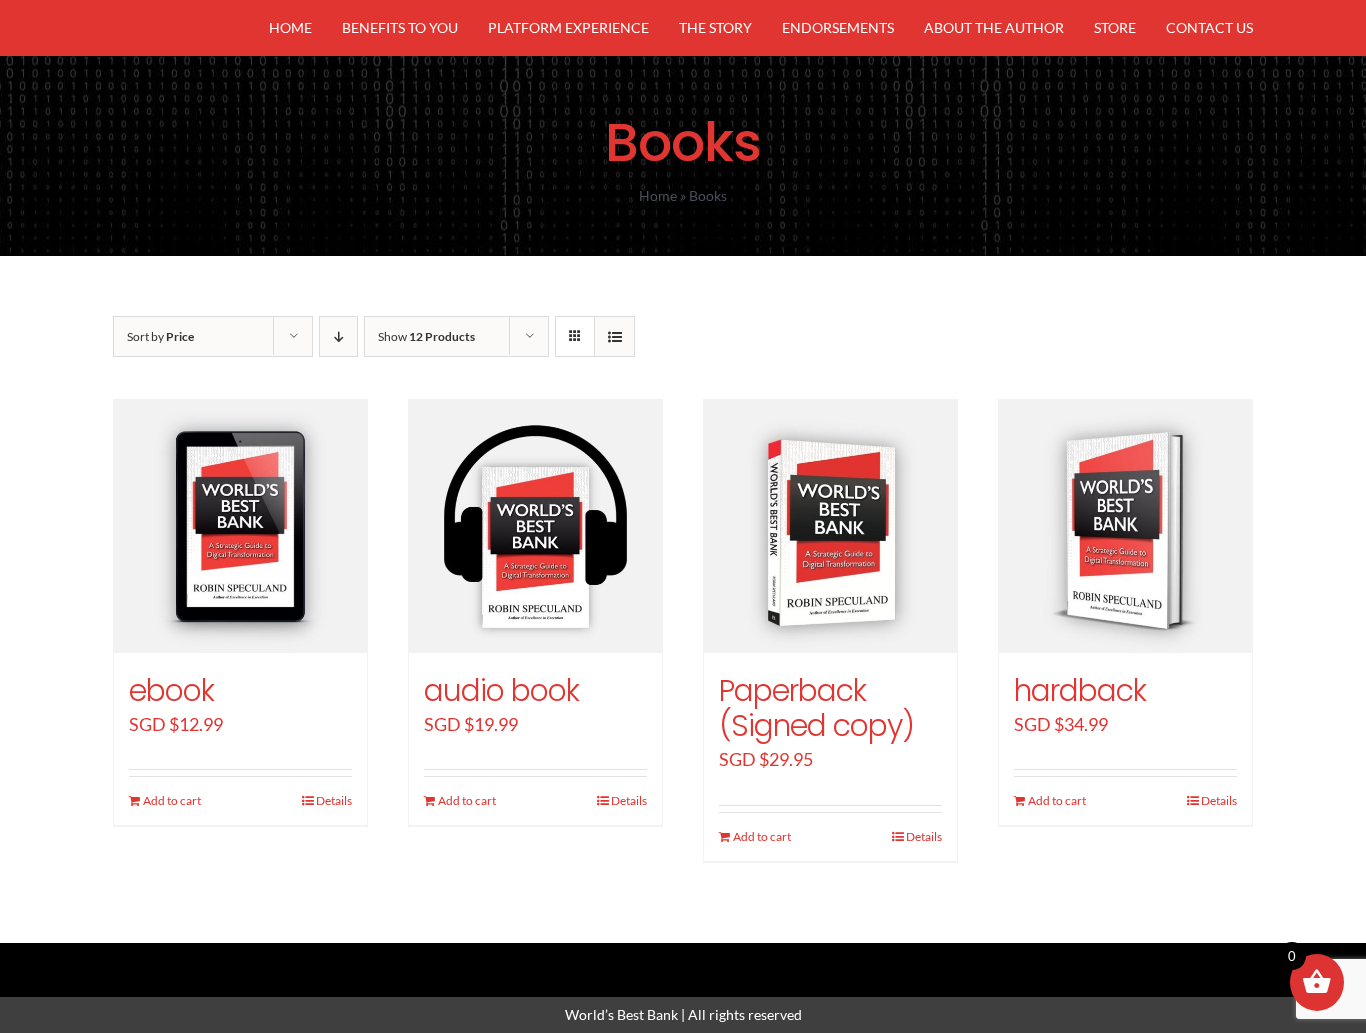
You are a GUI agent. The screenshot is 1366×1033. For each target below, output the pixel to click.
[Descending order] (338, 336)
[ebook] (240, 526)
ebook (171, 690)
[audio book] (535, 526)
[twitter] (649, 960)
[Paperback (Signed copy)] (830, 526)
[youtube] (751, 960)
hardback (1080, 690)
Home (658, 195)
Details (334, 800)
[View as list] (614, 336)
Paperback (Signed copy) (816, 708)
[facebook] (615, 960)
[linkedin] (717, 960)
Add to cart (172, 800)
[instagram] (683, 960)
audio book (501, 690)
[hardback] (1125, 526)
